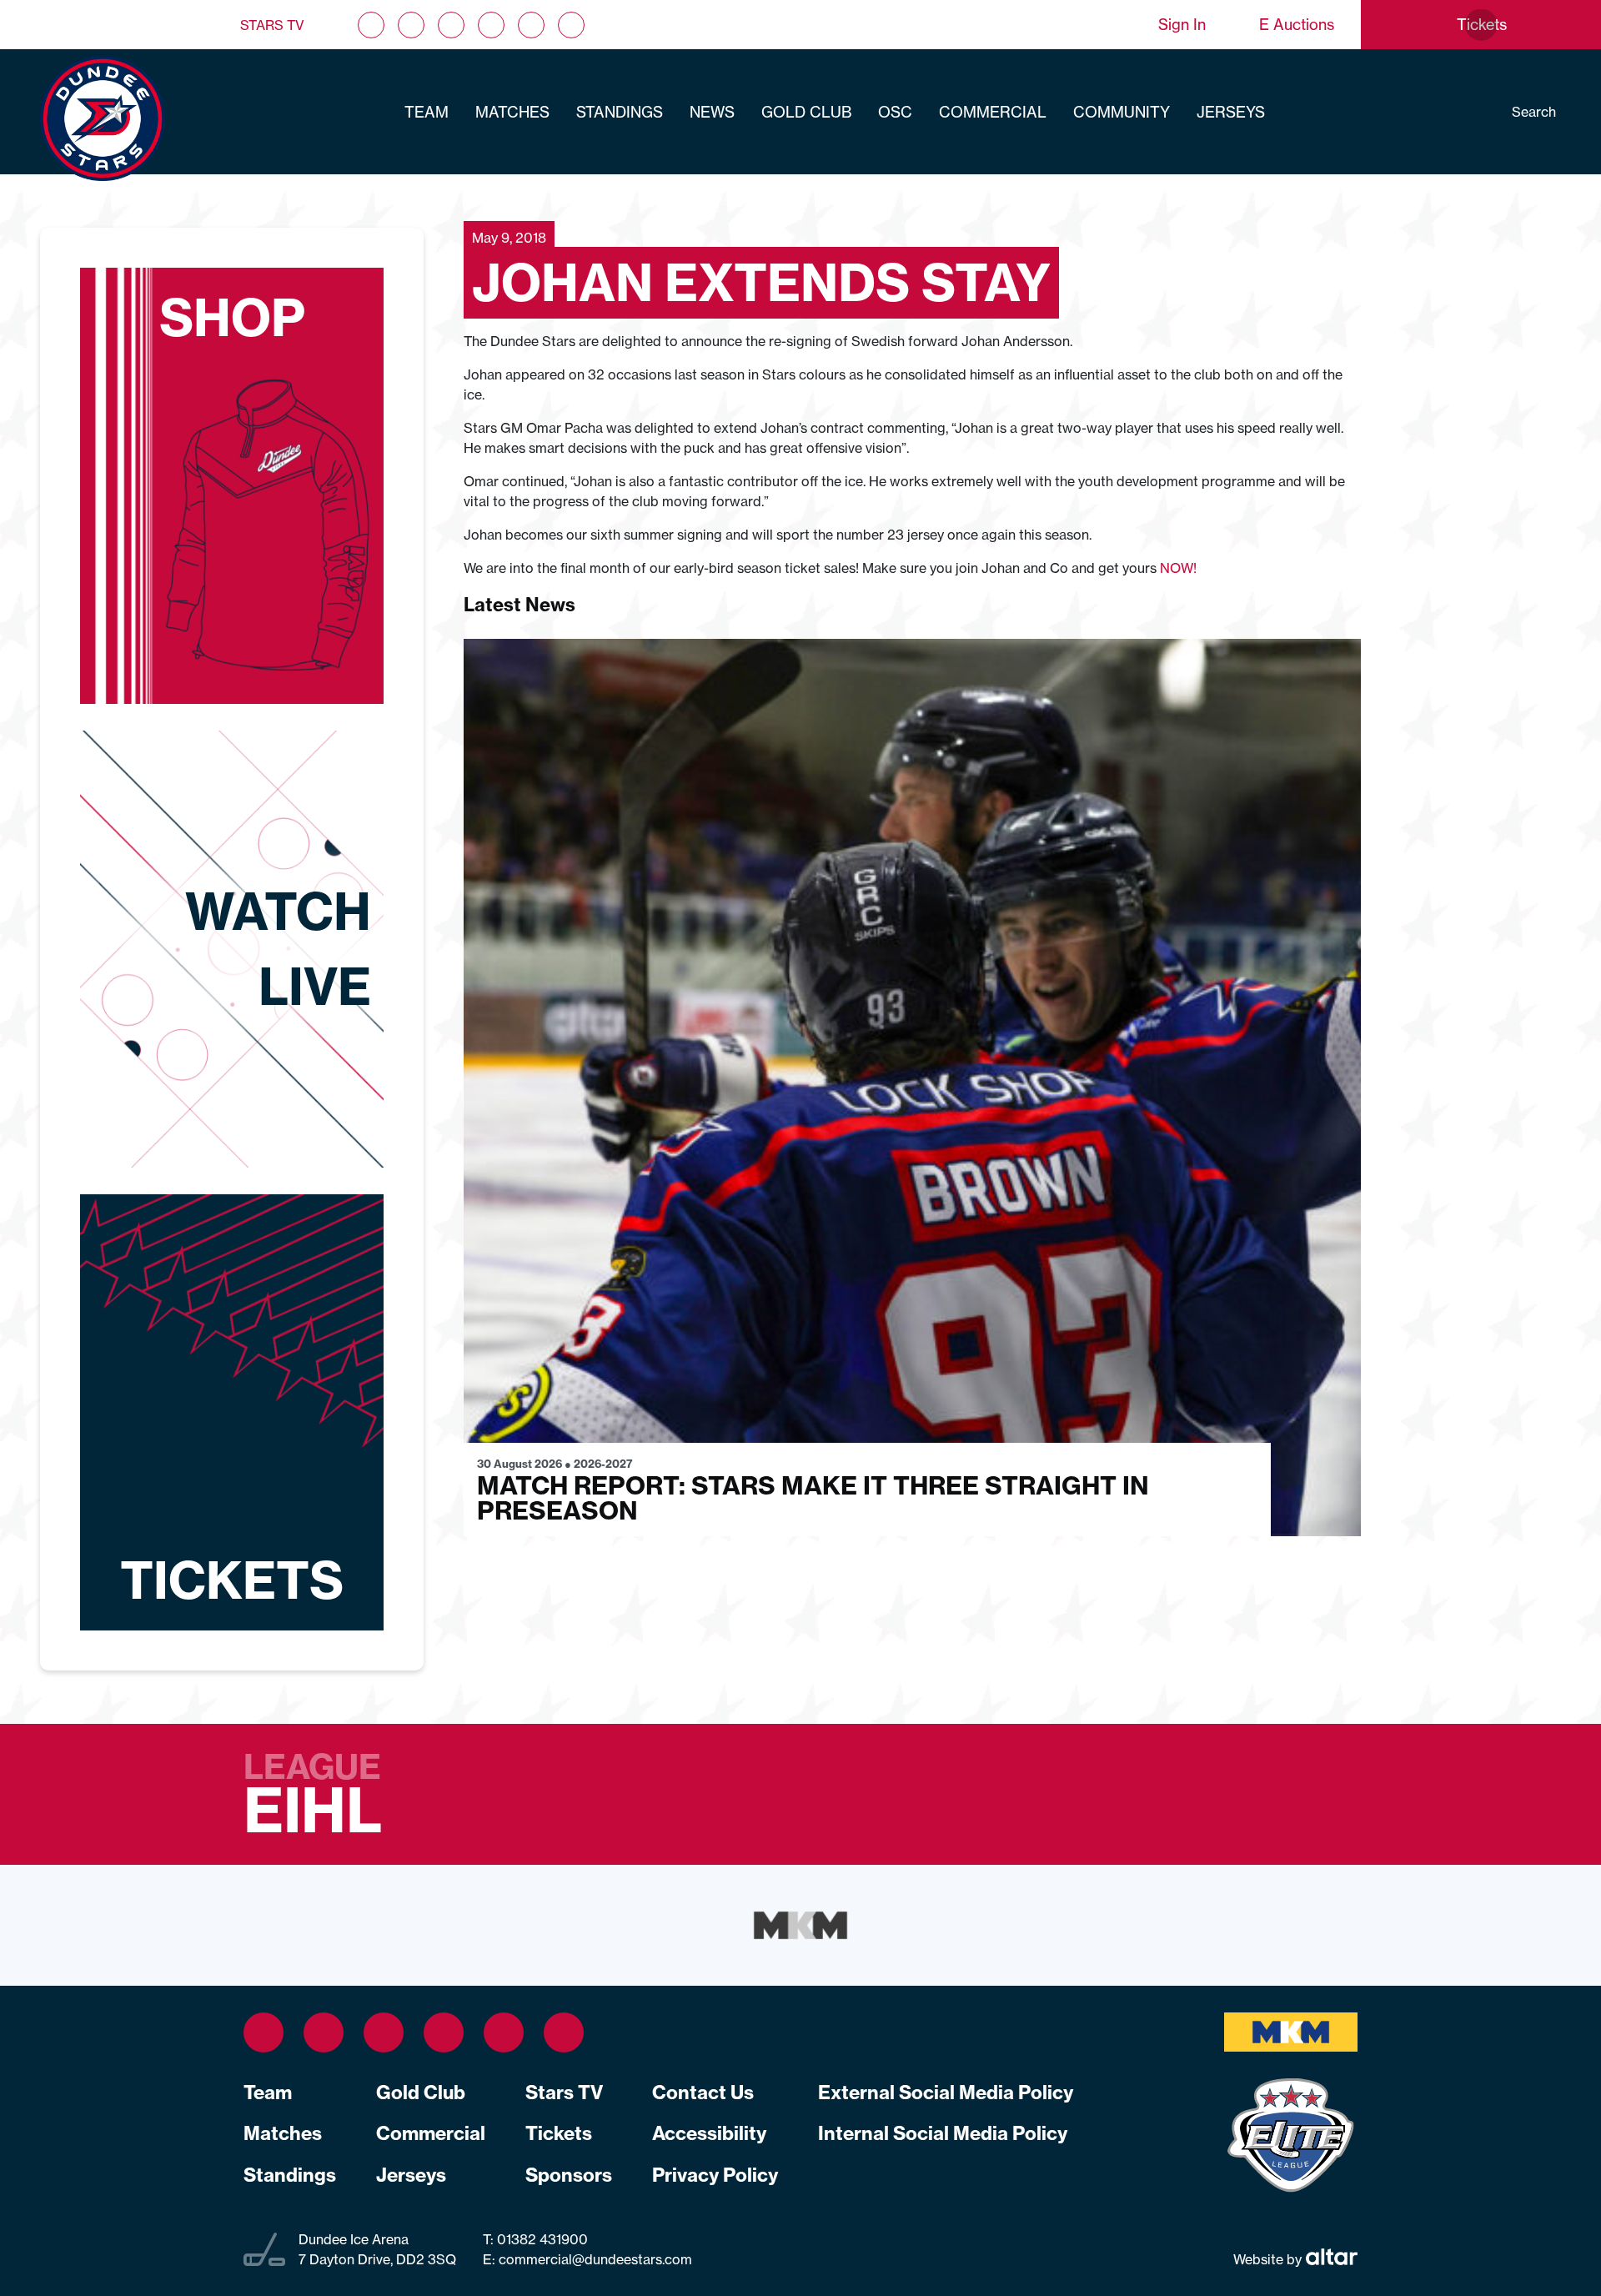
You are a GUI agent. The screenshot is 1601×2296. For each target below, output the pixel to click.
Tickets (559, 2133)
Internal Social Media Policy (943, 2133)
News (712, 112)
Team (427, 112)
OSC (895, 112)
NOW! (1178, 568)
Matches (512, 112)
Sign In (1182, 25)
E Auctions (1297, 25)
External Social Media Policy (946, 2093)
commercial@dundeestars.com (595, 2259)
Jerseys (1231, 112)
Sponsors (569, 2175)
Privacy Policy (715, 2175)
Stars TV (272, 25)
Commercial (993, 112)
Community (1122, 112)
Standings (620, 112)
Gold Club (806, 112)
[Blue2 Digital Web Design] (1330, 2259)
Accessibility (709, 2133)
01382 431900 (541, 2239)
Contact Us (703, 2093)
